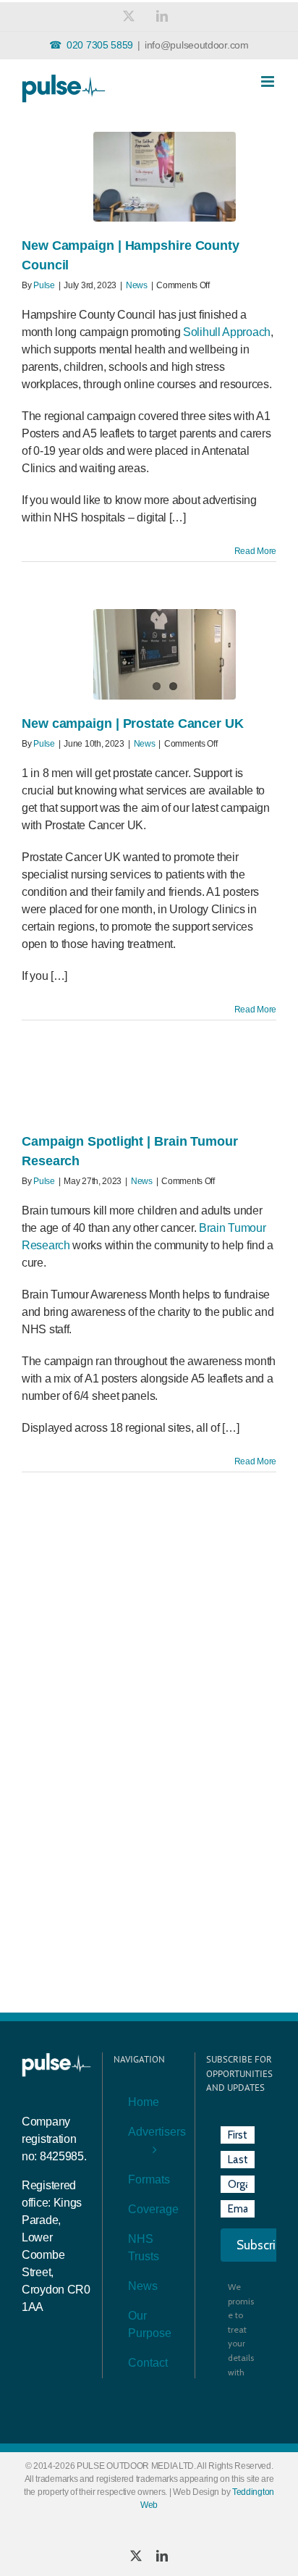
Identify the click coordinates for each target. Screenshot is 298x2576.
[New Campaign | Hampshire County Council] (165, 177)
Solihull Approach (227, 332)
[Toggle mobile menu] (269, 81)
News (137, 285)
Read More (255, 551)
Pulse (44, 285)
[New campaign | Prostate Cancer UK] (165, 654)
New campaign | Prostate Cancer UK (133, 723)
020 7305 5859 (100, 45)
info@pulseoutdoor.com (197, 45)
